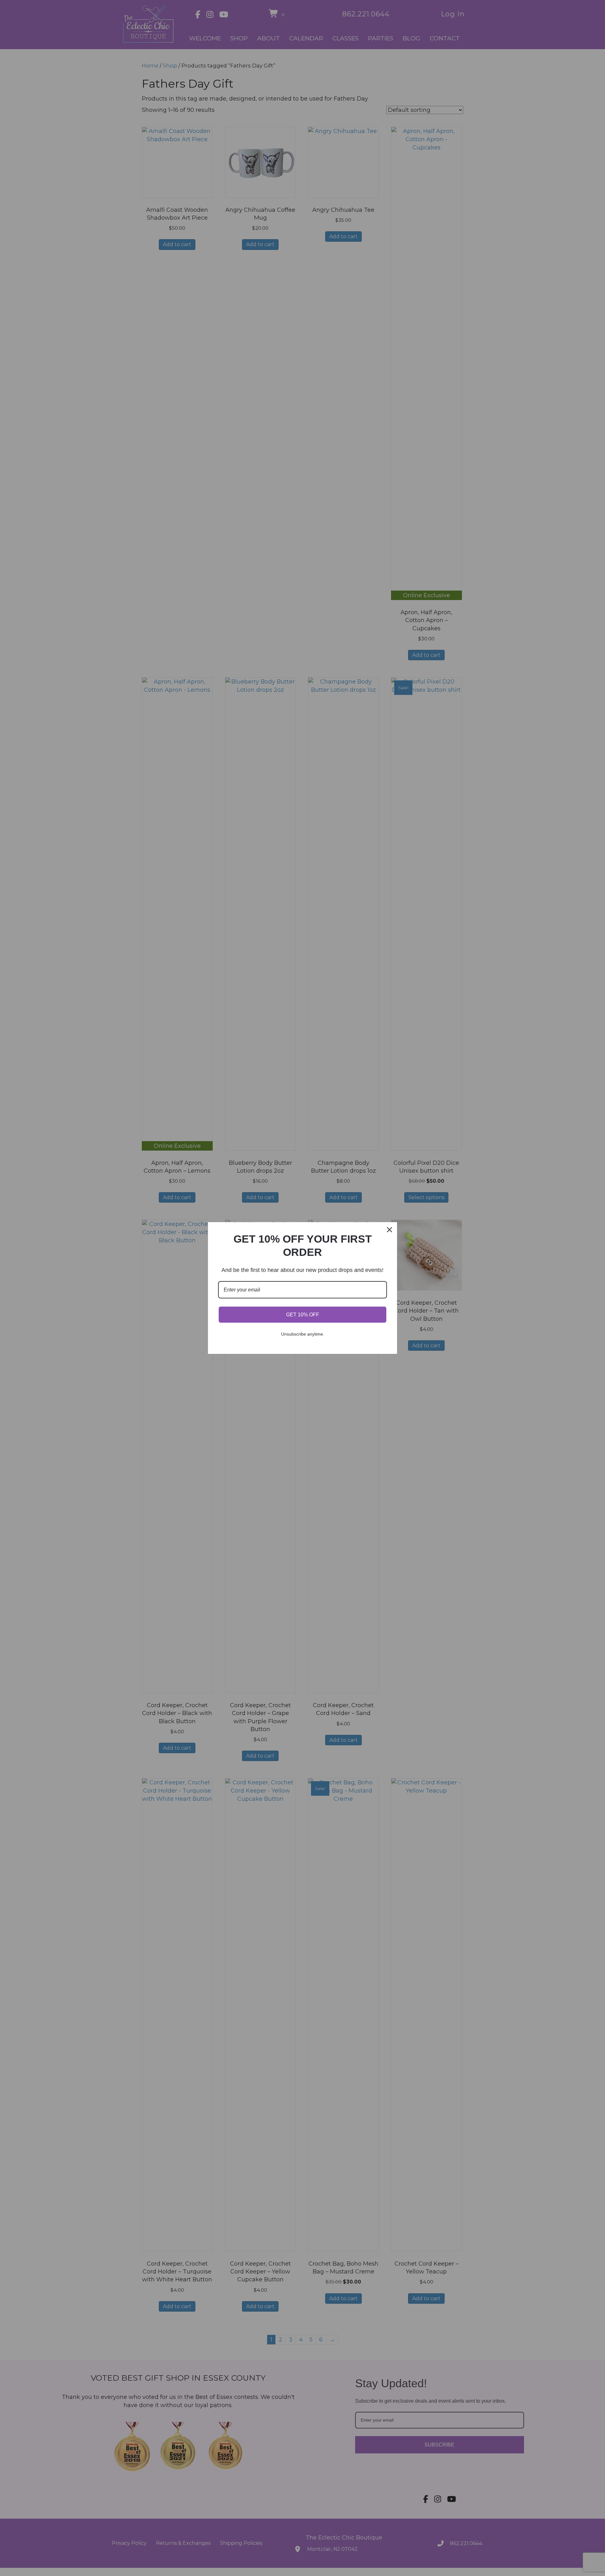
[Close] (389, 1230)
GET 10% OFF (303, 1315)
